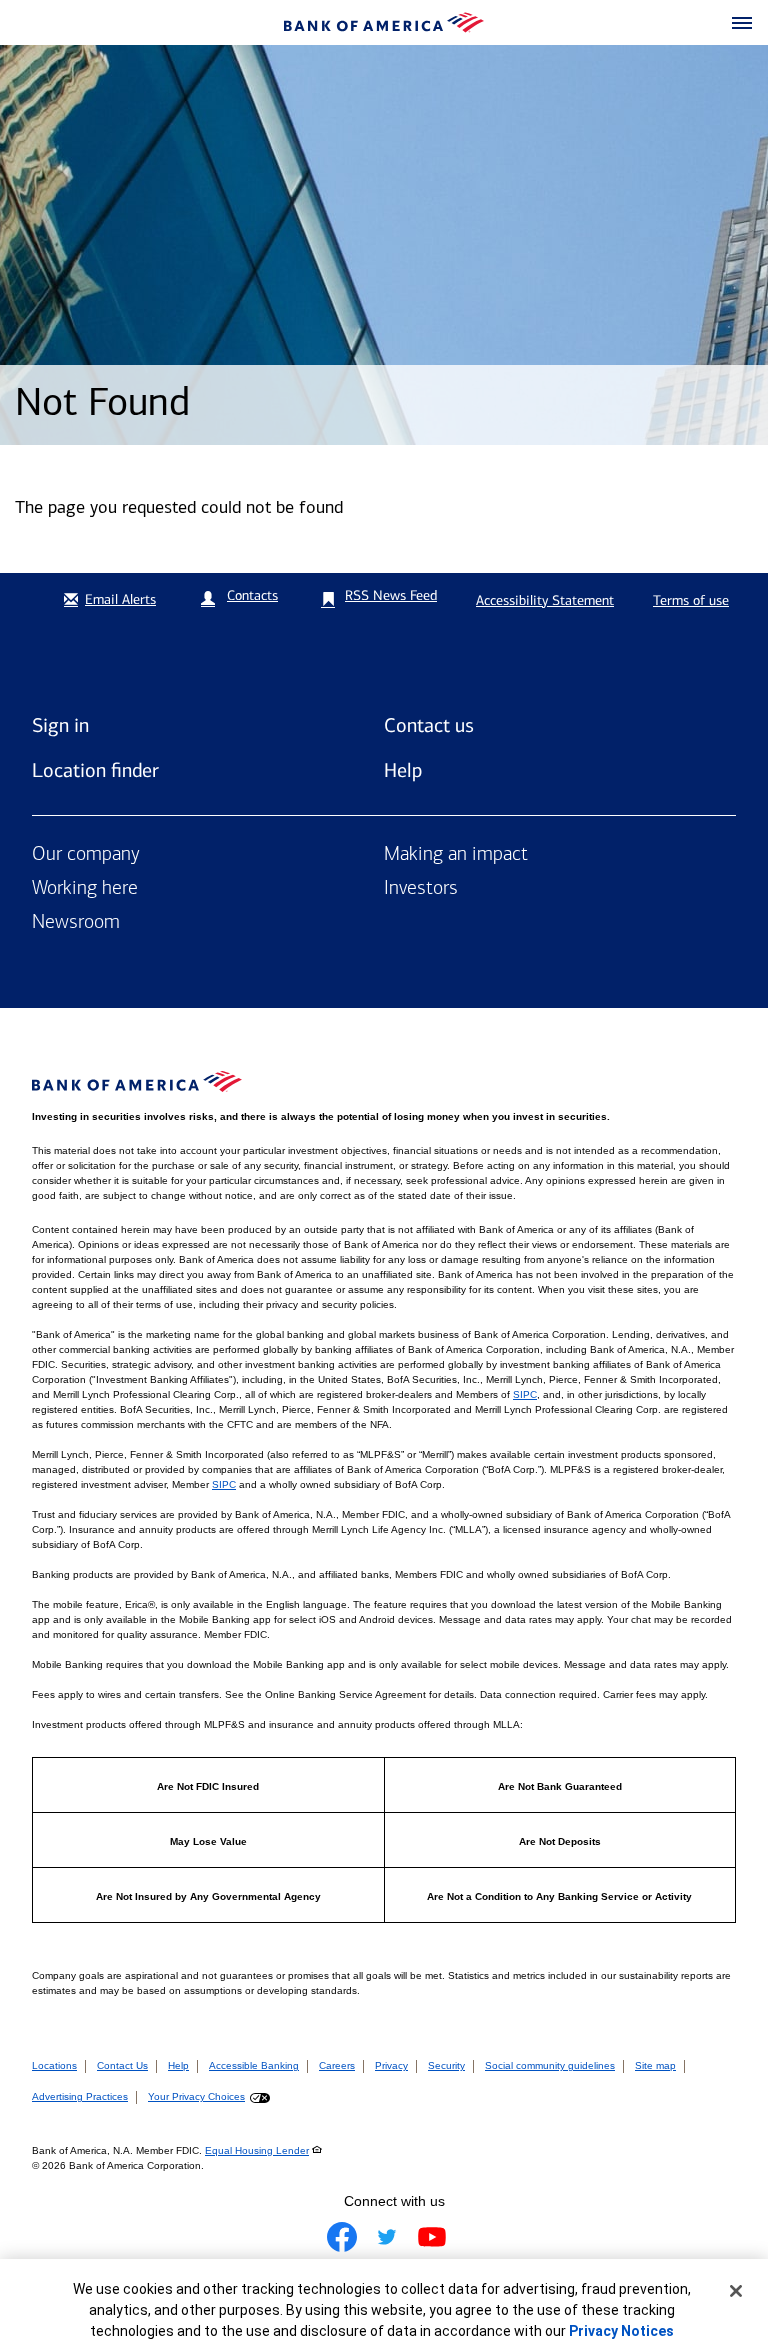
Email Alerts (120, 599)
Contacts (252, 595)
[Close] (736, 2291)
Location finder (95, 770)
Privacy (391, 2065)
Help (403, 770)
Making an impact (456, 855)
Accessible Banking (254, 2065)
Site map (655, 2065)
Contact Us (122, 2065)
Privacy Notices (621, 2331)
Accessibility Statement (545, 600)
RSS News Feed (391, 595)
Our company (86, 855)
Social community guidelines (550, 2065)
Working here (85, 889)
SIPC (525, 1394)
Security (446, 2065)
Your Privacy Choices (196, 2096)
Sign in (60, 725)
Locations (54, 2065)
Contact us (429, 725)
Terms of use (691, 600)
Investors (421, 889)
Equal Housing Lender (257, 2150)
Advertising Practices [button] (80, 2096)
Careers (337, 2065)
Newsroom (76, 923)
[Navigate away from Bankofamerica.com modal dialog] (342, 2237)
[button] (742, 24)
